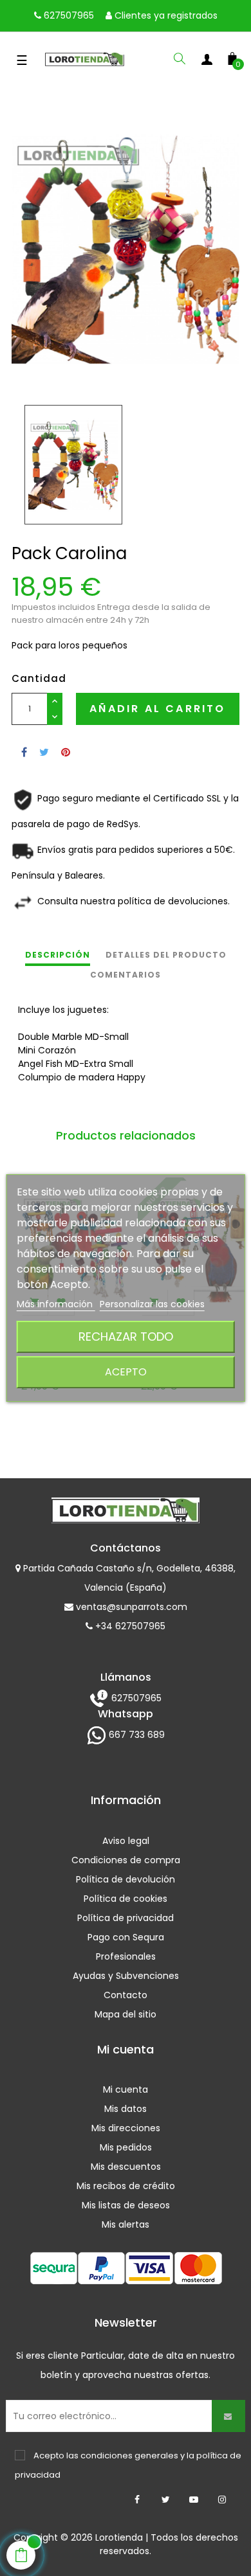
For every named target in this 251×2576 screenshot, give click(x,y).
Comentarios (126, 975)
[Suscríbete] (228, 2416)
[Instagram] (222, 2500)
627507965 (68, 15)
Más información (56, 1304)
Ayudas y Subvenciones (126, 1976)
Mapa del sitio (126, 2014)
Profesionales (126, 1956)
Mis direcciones (126, 2128)
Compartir (24, 752)
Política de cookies (126, 1899)
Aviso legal (126, 1841)
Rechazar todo (126, 1337)
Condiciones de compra (126, 1860)
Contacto (126, 1995)
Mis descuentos (126, 2167)
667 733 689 (135, 1735)
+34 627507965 (129, 1626)
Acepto (126, 1372)
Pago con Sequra (126, 1937)
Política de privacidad (126, 1918)
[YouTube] (194, 2500)
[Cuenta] (207, 62)
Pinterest (66, 752)
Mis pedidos (126, 2147)
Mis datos (126, 2109)
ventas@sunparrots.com (130, 1607)
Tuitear (44, 752)
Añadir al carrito (157, 709)
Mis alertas (126, 2224)
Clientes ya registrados (165, 15)
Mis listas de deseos (126, 2205)
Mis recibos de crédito (126, 2186)
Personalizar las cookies (152, 1304)
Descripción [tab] (58, 955)
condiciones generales (129, 2455)
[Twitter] (165, 2500)
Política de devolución (126, 1879)
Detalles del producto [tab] (166, 955)
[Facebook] (137, 2500)
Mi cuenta (126, 2089)
